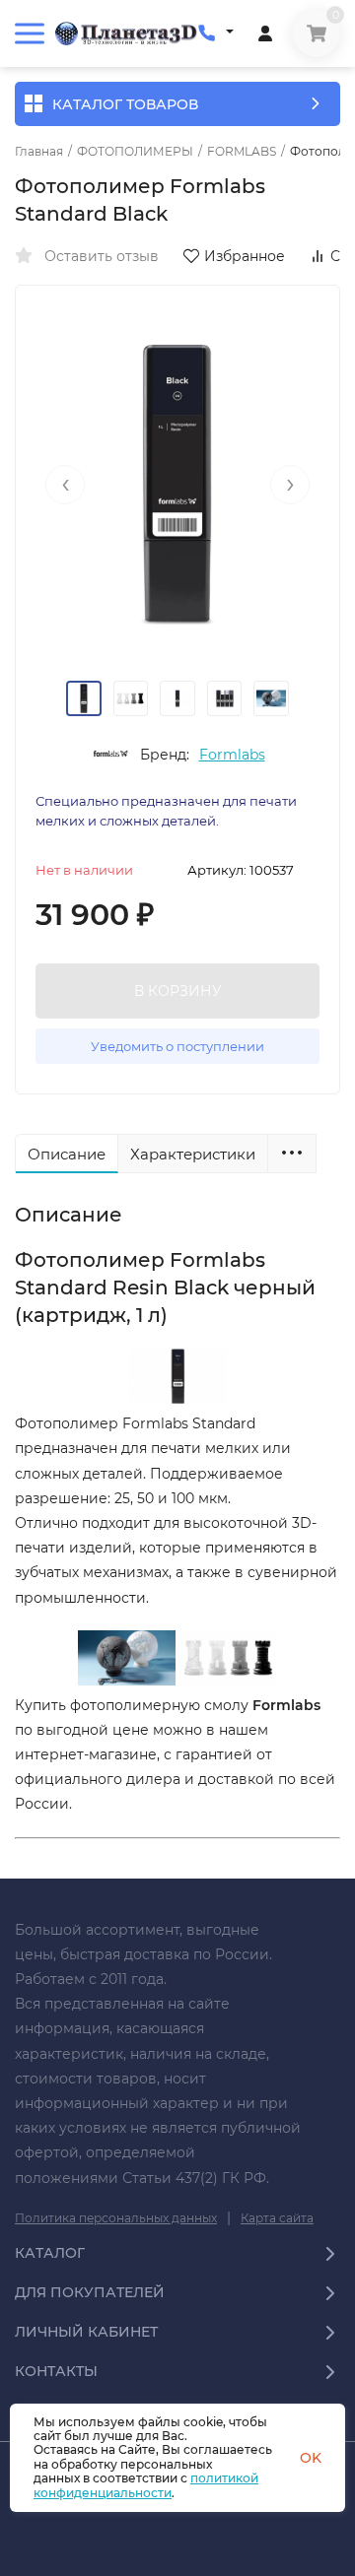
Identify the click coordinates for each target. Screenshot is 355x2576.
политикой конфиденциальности (146, 2485)
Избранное (245, 256)
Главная (39, 152)
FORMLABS (242, 152)
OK (311, 2458)
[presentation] (65, 485)
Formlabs (232, 755)
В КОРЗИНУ (178, 991)
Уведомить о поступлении (177, 1046)
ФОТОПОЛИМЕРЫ (135, 152)
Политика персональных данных (116, 2218)
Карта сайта (277, 2218)
